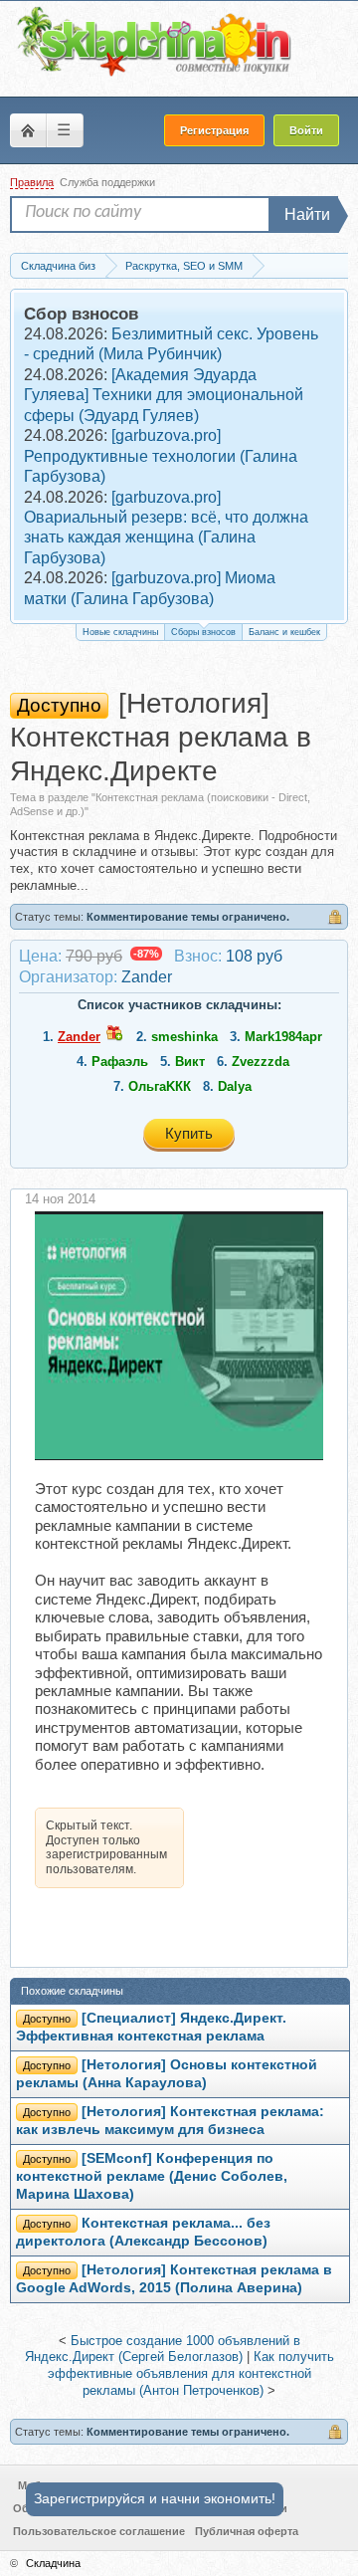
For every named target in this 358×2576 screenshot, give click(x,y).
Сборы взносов (203, 632)
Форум (28, 130)
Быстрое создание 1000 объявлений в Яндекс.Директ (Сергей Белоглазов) (163, 2349)
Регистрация (214, 130)
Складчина (53, 2563)
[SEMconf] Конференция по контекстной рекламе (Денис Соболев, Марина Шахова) (152, 2176)
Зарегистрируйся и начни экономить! (155, 2498)
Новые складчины (120, 632)
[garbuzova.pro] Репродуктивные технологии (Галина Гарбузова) (161, 456)
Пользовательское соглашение (99, 2531)
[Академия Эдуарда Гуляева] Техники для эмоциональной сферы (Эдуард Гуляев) (164, 395)
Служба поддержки (107, 182)
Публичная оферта (247, 2531)
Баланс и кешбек (284, 632)
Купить (189, 1133)
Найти (307, 215)
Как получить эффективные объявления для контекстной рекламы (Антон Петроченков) (191, 2373)
